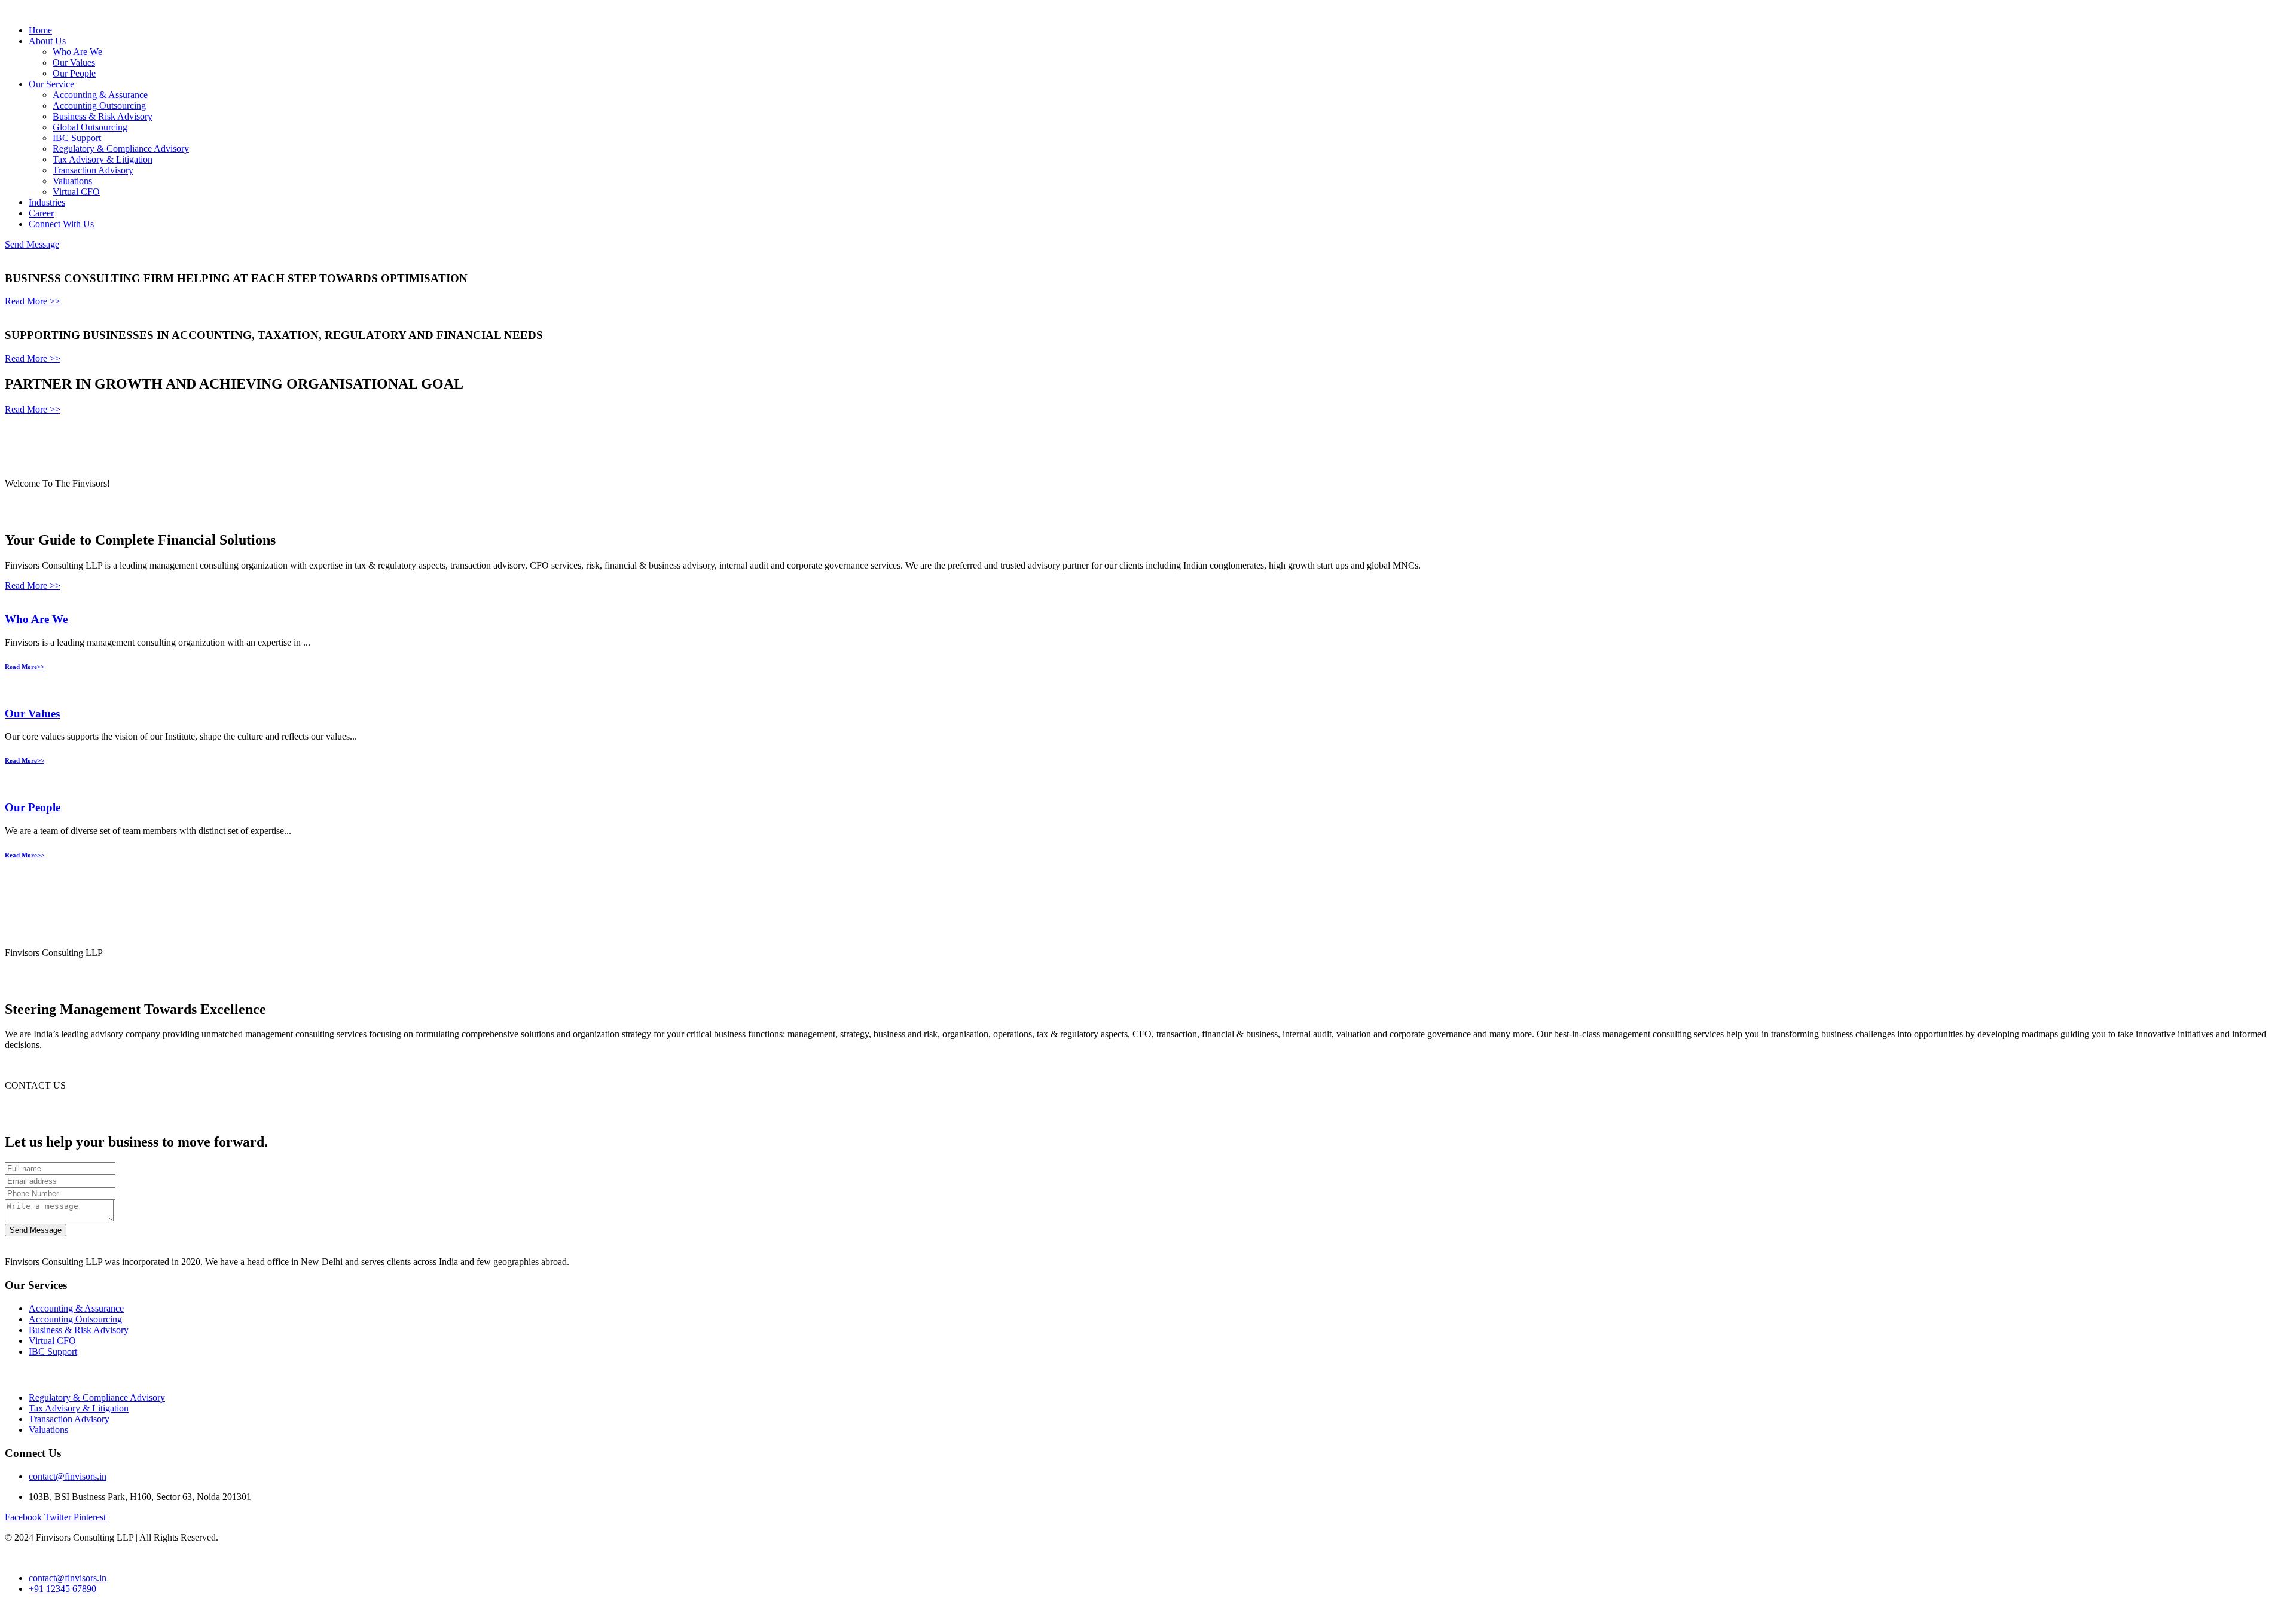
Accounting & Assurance (100, 95)
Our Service (51, 84)
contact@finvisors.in (68, 1476)
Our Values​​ (32, 714)
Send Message (32, 244)
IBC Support (77, 138)
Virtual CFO (76, 192)
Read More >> (33, 301)
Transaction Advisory (93, 170)
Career (41, 213)
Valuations (72, 181)
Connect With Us (61, 224)
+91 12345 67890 (62, 1589)
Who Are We (77, 52)
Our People (74, 73)
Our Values (74, 62)
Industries (47, 202)
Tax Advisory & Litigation (103, 159)
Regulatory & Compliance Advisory (121, 149)
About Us (47, 41)
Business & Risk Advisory (103, 116)
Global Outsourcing (90, 127)
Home (40, 30)
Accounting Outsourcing (99, 106)
